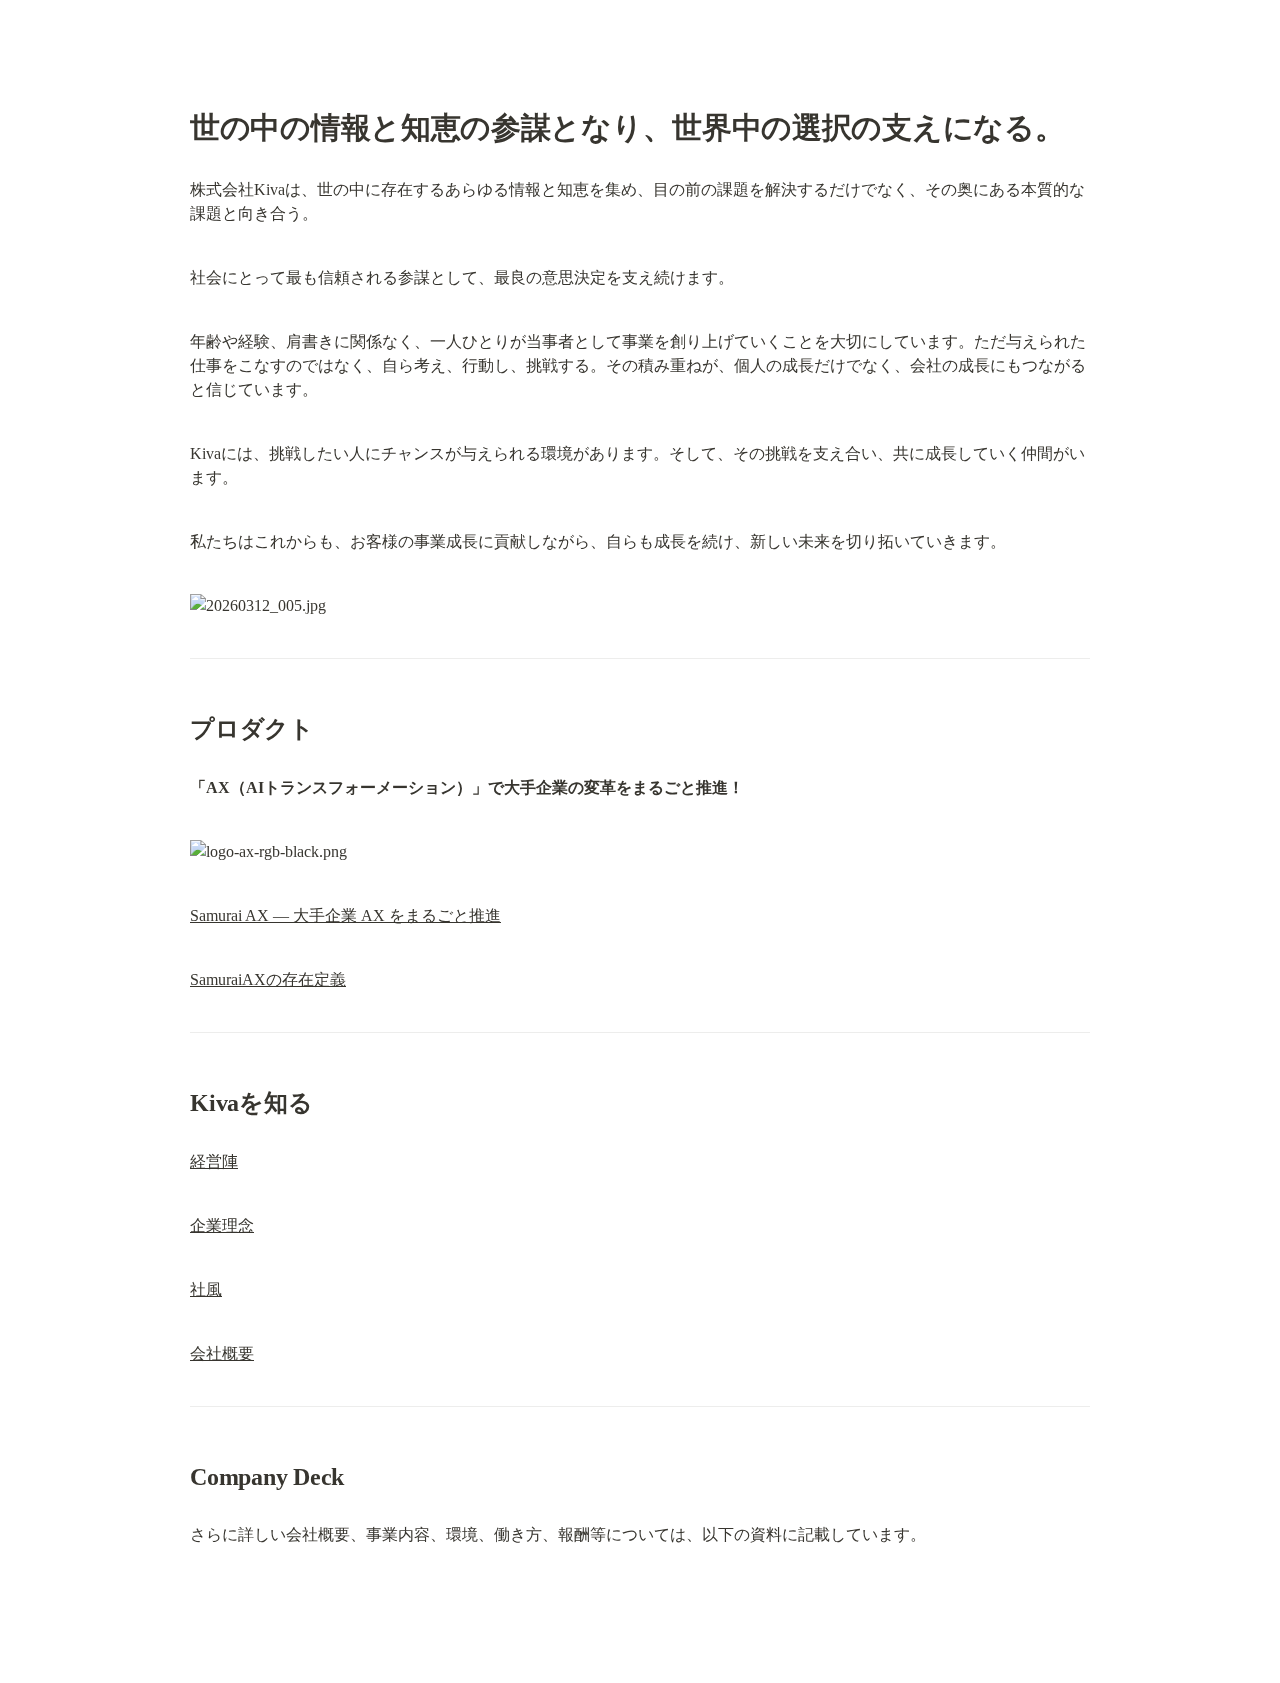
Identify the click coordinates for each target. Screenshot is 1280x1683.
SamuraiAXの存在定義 (268, 979)
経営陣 (214, 1161)
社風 (206, 1289)
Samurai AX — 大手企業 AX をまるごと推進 (345, 915)
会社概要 (222, 1353)
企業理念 (222, 1225)
